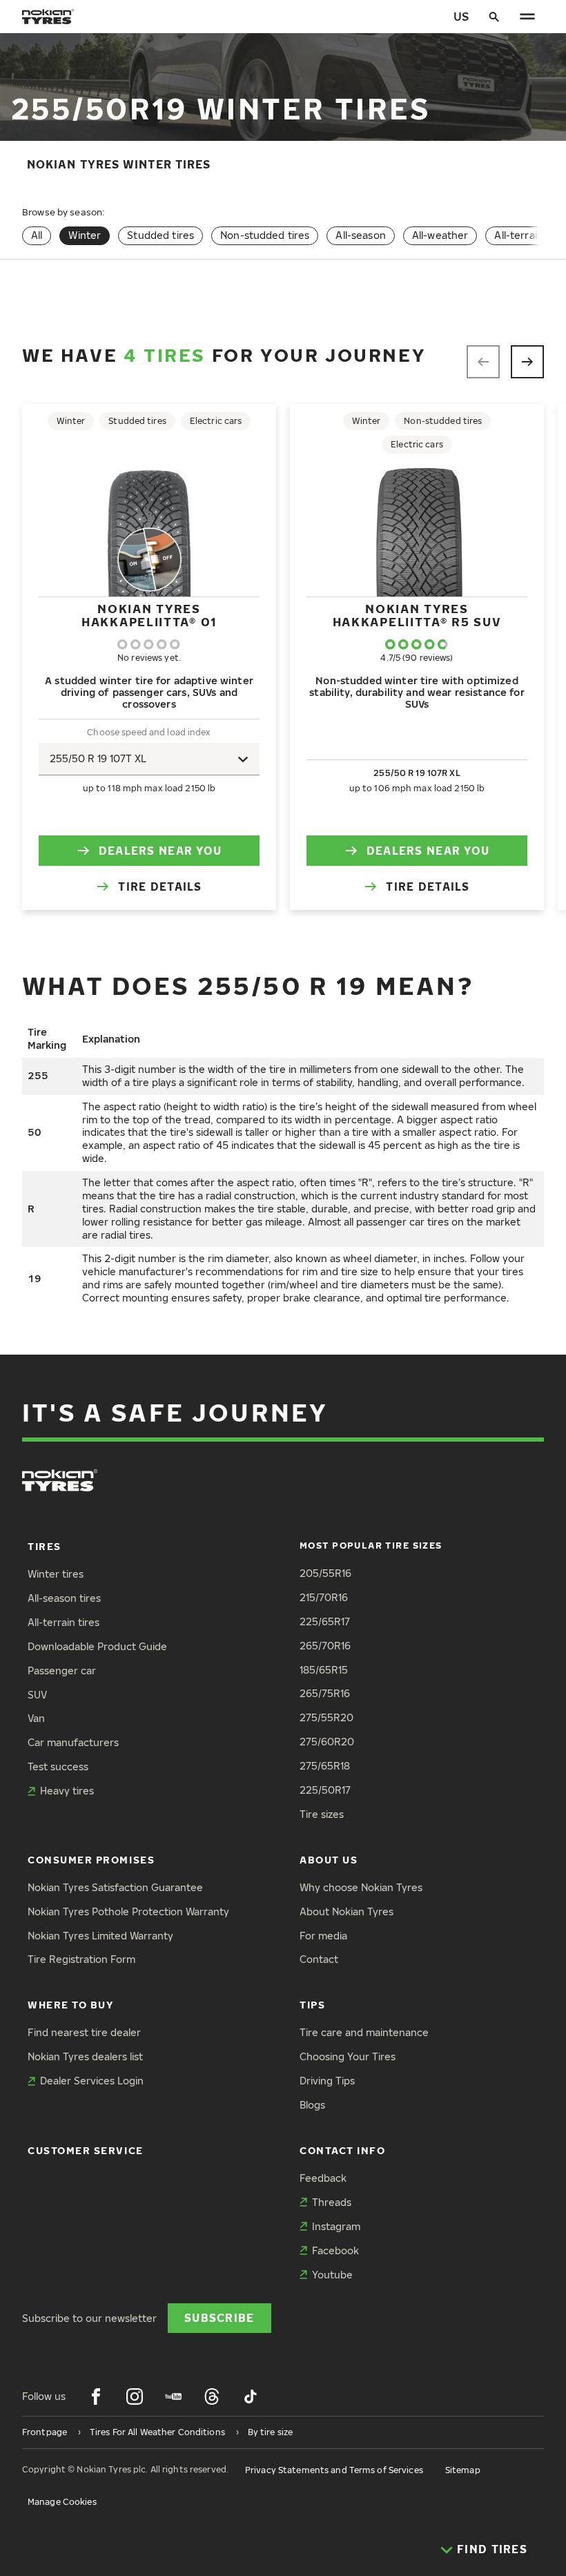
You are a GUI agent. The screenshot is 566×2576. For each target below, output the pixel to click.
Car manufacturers (73, 1742)
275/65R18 (325, 1766)
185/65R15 (324, 1670)
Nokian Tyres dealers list (85, 2056)
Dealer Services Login (92, 2081)
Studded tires (160, 235)
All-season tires (64, 1598)
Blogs (312, 2105)
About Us (329, 1860)
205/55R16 (325, 1573)
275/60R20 (327, 1742)
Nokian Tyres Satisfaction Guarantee (115, 1887)
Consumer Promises (91, 1860)
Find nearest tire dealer (84, 2032)
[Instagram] (135, 2396)
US (461, 16)
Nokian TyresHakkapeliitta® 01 (149, 615)
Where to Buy (70, 2005)
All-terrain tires (64, 1622)
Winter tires (56, 1574)
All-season (360, 235)
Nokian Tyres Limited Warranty (100, 1936)
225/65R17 (325, 1621)
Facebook (335, 2250)
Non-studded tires (265, 235)
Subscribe (219, 2317)
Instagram (336, 2226)
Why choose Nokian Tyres (361, 1887)
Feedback (323, 2178)
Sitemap (463, 2470)
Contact (319, 1959)
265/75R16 (325, 1693)
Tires (45, 1546)
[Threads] (212, 2396)
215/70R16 (324, 1597)
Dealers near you (160, 850)
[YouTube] (173, 2396)
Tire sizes (322, 1814)
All (37, 235)
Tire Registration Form (81, 1959)
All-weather (440, 235)
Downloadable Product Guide (97, 1646)
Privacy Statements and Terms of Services (334, 2470)
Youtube (332, 2275)
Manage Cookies (62, 2502)
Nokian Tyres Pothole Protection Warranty (128, 1911)
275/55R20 (326, 1717)
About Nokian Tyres (347, 1911)
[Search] (494, 17)
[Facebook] (96, 2396)
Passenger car (62, 1670)
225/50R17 (325, 1790)
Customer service (86, 2150)
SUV (37, 1695)
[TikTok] (251, 2396)
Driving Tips (327, 2081)
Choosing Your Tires (348, 2056)
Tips (312, 2005)
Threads (332, 2202)
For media (323, 1936)
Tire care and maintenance (364, 2032)
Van (36, 1718)
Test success (58, 1766)
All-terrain (519, 235)
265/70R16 (325, 1646)
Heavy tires (67, 1791)
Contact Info (342, 2150)
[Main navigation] (527, 17)
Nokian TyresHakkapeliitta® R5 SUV (417, 615)
